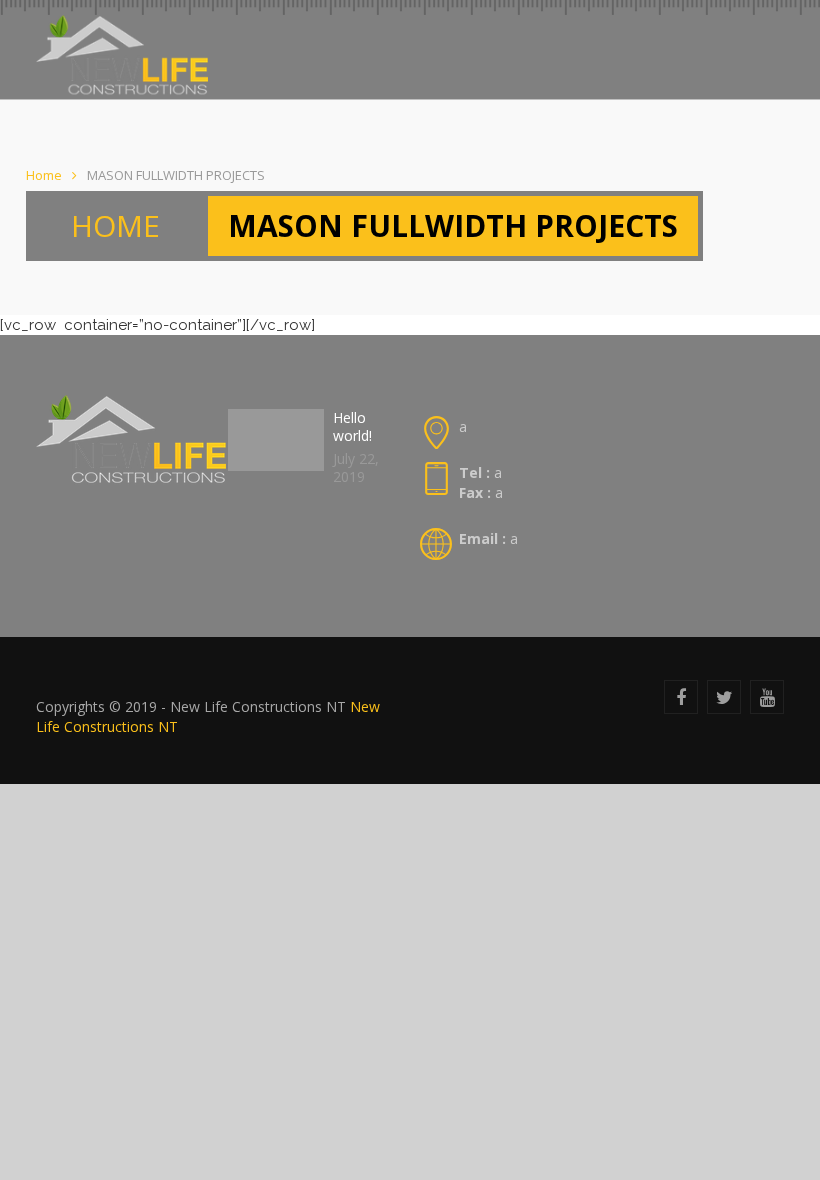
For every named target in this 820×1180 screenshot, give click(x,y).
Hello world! (352, 426)
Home (44, 175)
